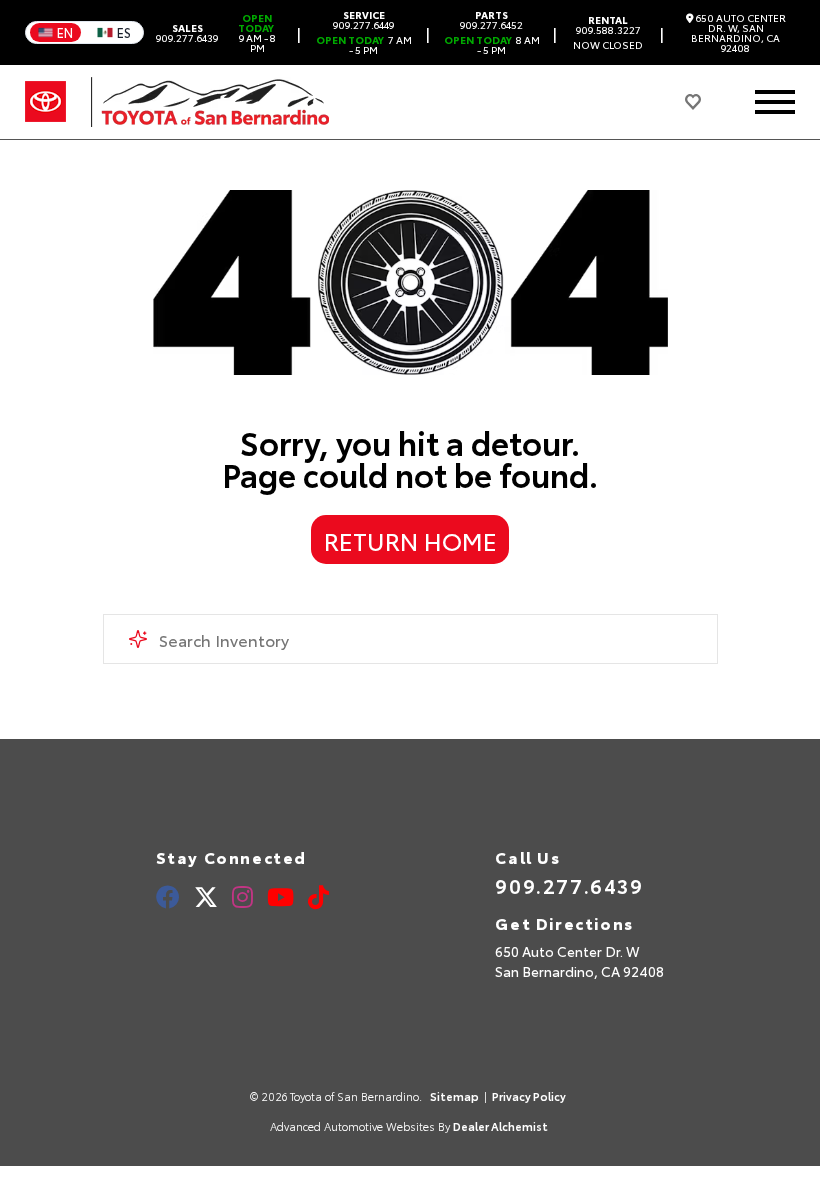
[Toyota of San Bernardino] (210, 102)
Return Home (410, 540)
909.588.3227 (608, 25)
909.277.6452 (491, 20)
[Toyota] (45, 102)
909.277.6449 (363, 20)
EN (65, 32)
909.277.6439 (187, 33)
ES (124, 32)
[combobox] (410, 639)
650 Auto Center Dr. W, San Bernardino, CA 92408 (738, 33)
